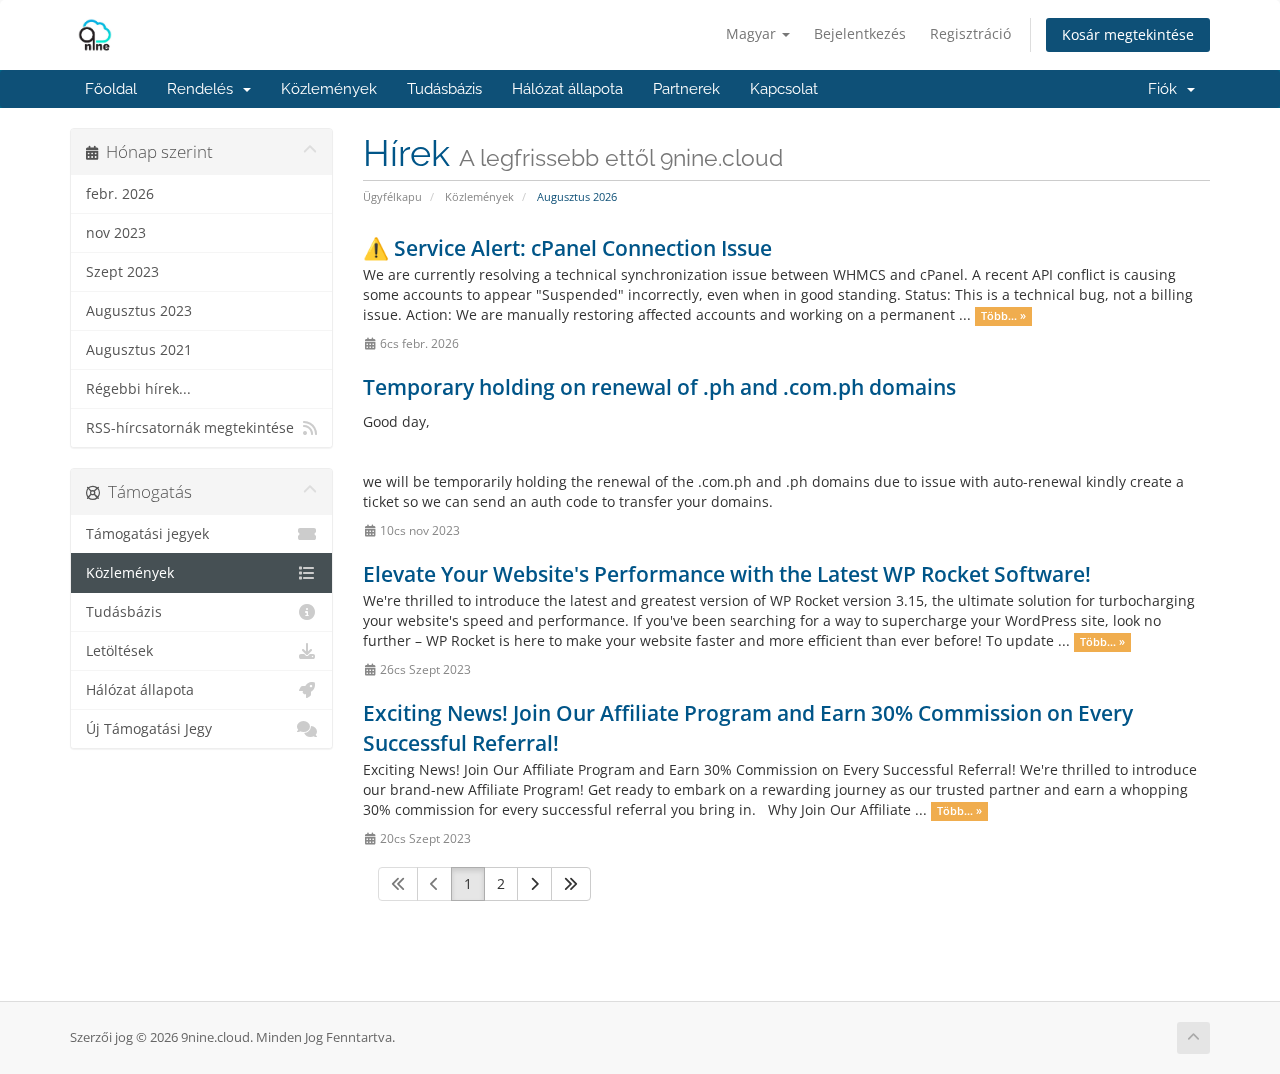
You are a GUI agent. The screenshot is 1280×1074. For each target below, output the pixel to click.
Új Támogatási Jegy (149, 729)
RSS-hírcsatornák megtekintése (190, 428)
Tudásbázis (444, 89)
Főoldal (111, 89)
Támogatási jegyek (147, 534)
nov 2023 (116, 233)
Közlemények (329, 89)
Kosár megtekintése (1128, 34)
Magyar (753, 33)
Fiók (1166, 89)
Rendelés (204, 89)
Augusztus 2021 (139, 350)
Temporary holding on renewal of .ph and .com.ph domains (659, 387)
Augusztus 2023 (139, 311)
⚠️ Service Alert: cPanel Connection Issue (567, 248)
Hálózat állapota (567, 89)
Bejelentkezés (860, 33)
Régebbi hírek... (138, 389)
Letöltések (119, 651)
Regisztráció (970, 33)
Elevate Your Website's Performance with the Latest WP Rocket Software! (727, 574)
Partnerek (686, 89)
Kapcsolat (784, 89)
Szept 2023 (122, 272)
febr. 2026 (120, 194)
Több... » (1003, 316)
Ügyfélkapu (392, 196)
